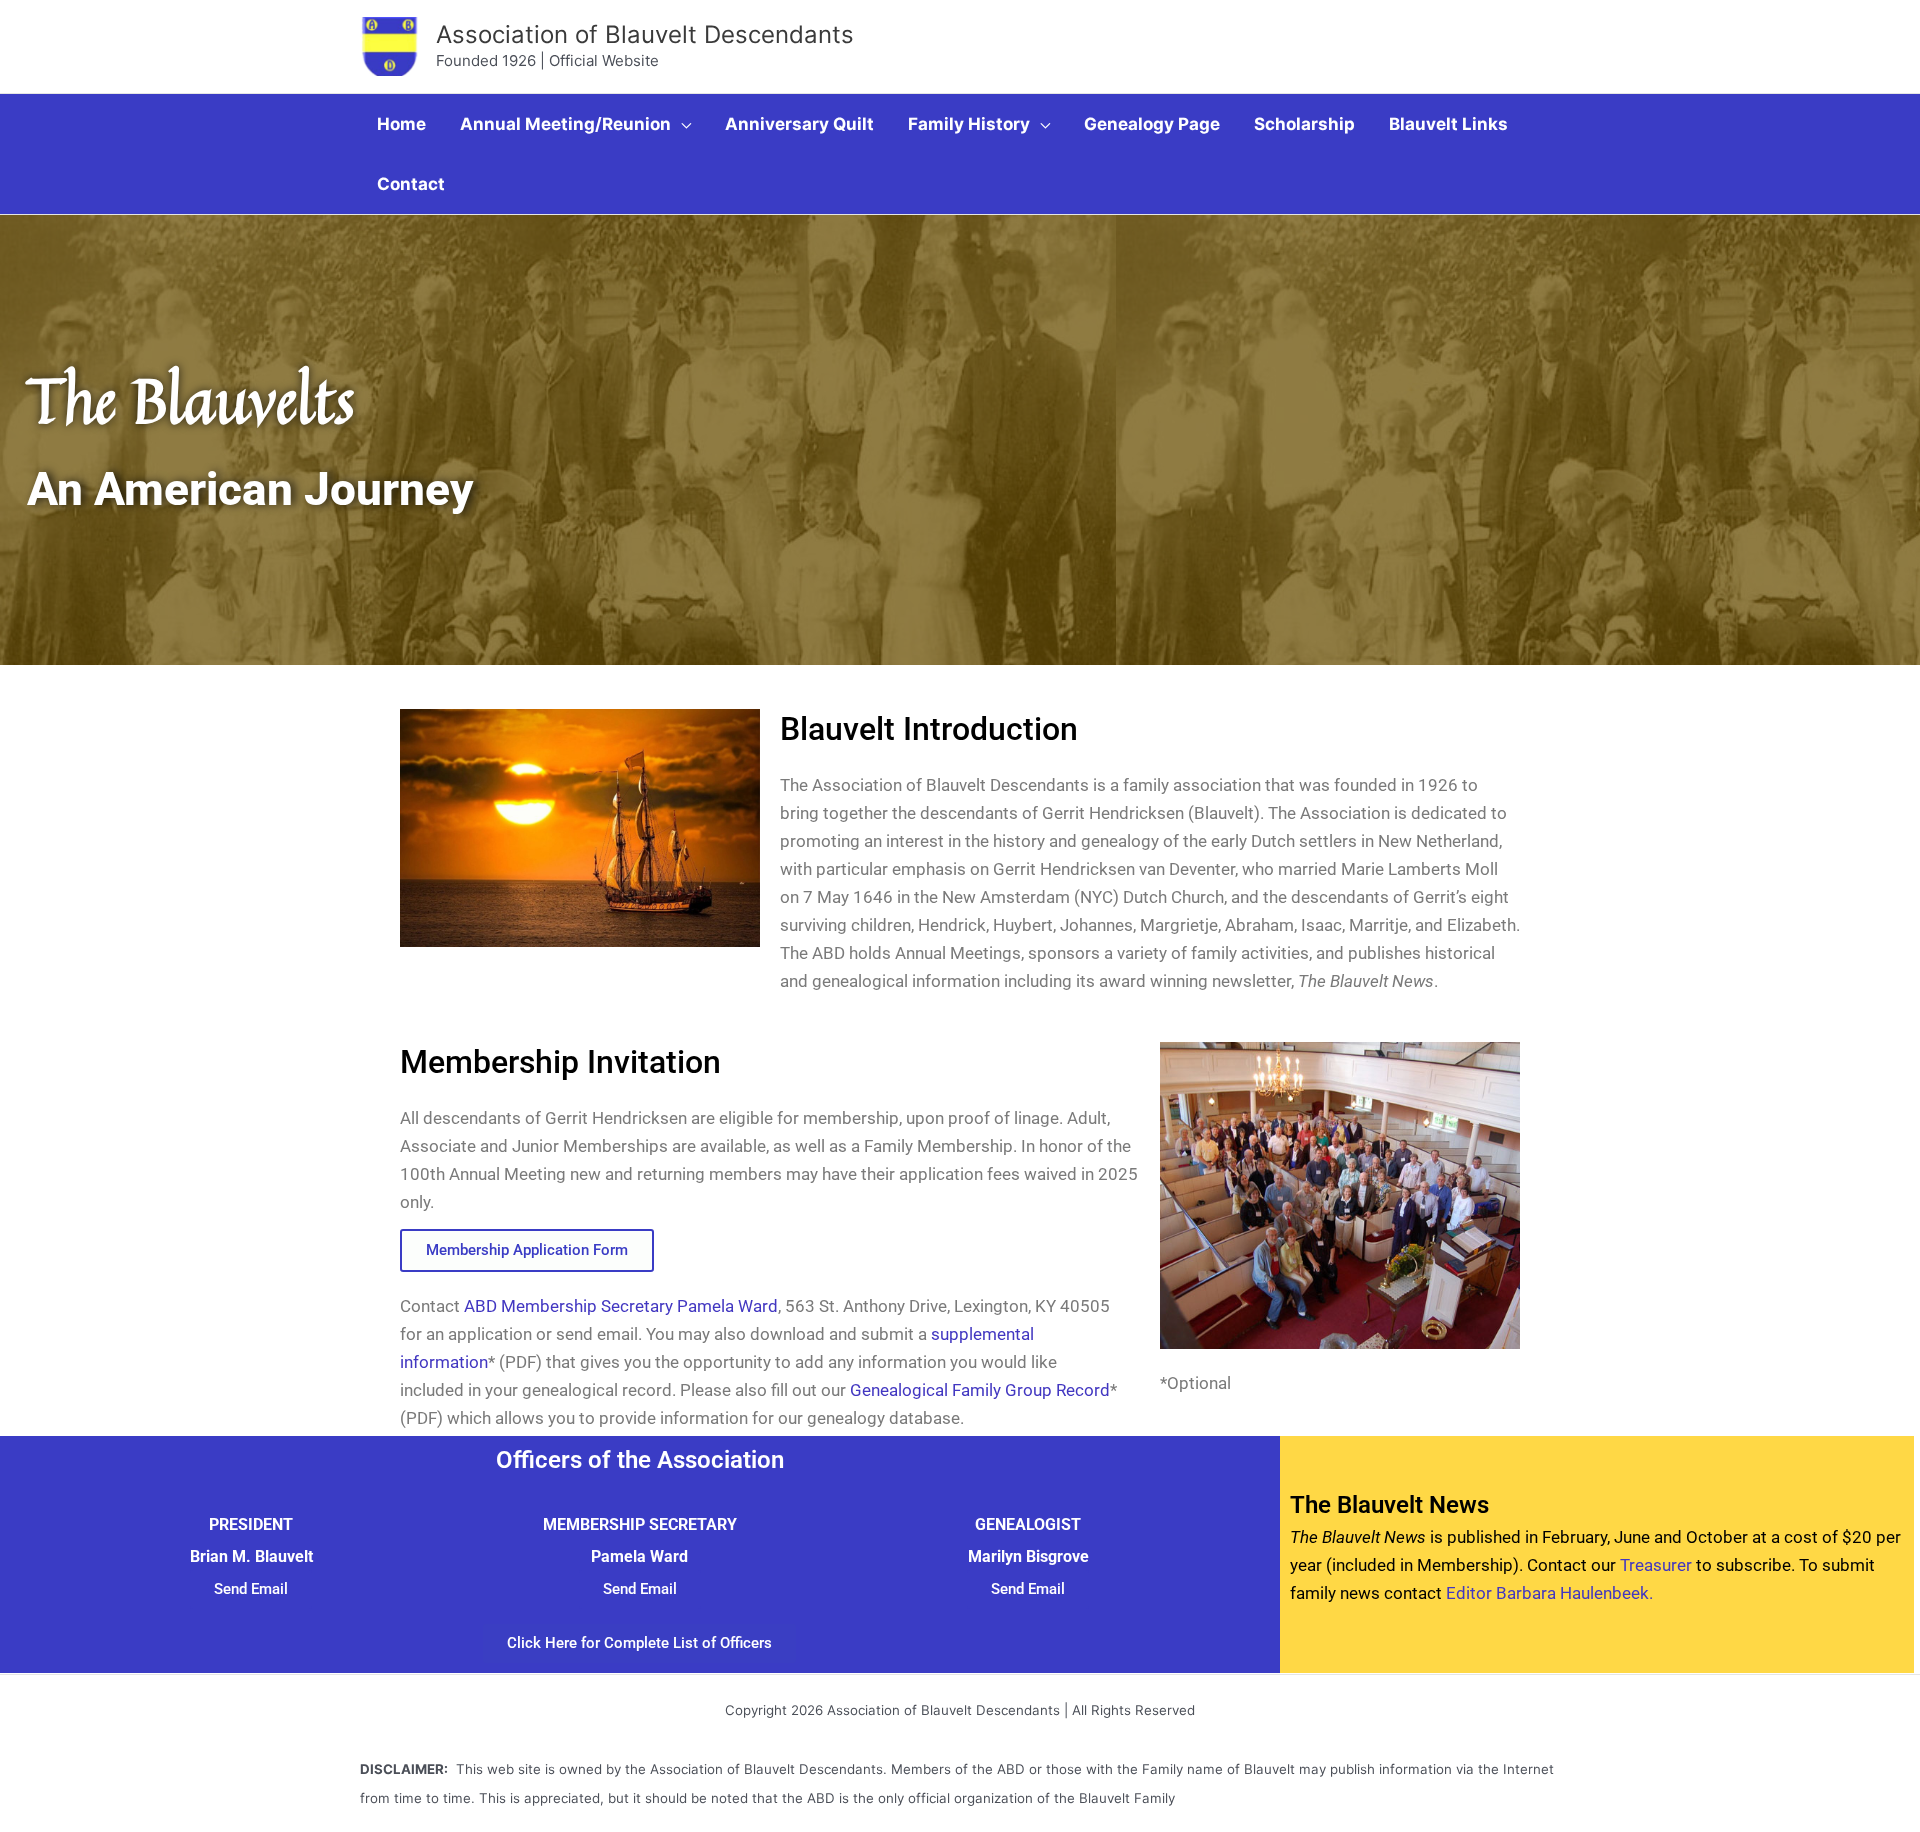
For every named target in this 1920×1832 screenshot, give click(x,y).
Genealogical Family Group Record (980, 1390)
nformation (446, 1362)
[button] (681, 124)
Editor (1471, 1593)
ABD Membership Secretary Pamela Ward (621, 1306)
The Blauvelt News (1389, 1505)
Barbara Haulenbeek (1572, 1593)
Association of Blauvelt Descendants (645, 34)
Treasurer (1656, 1565)
